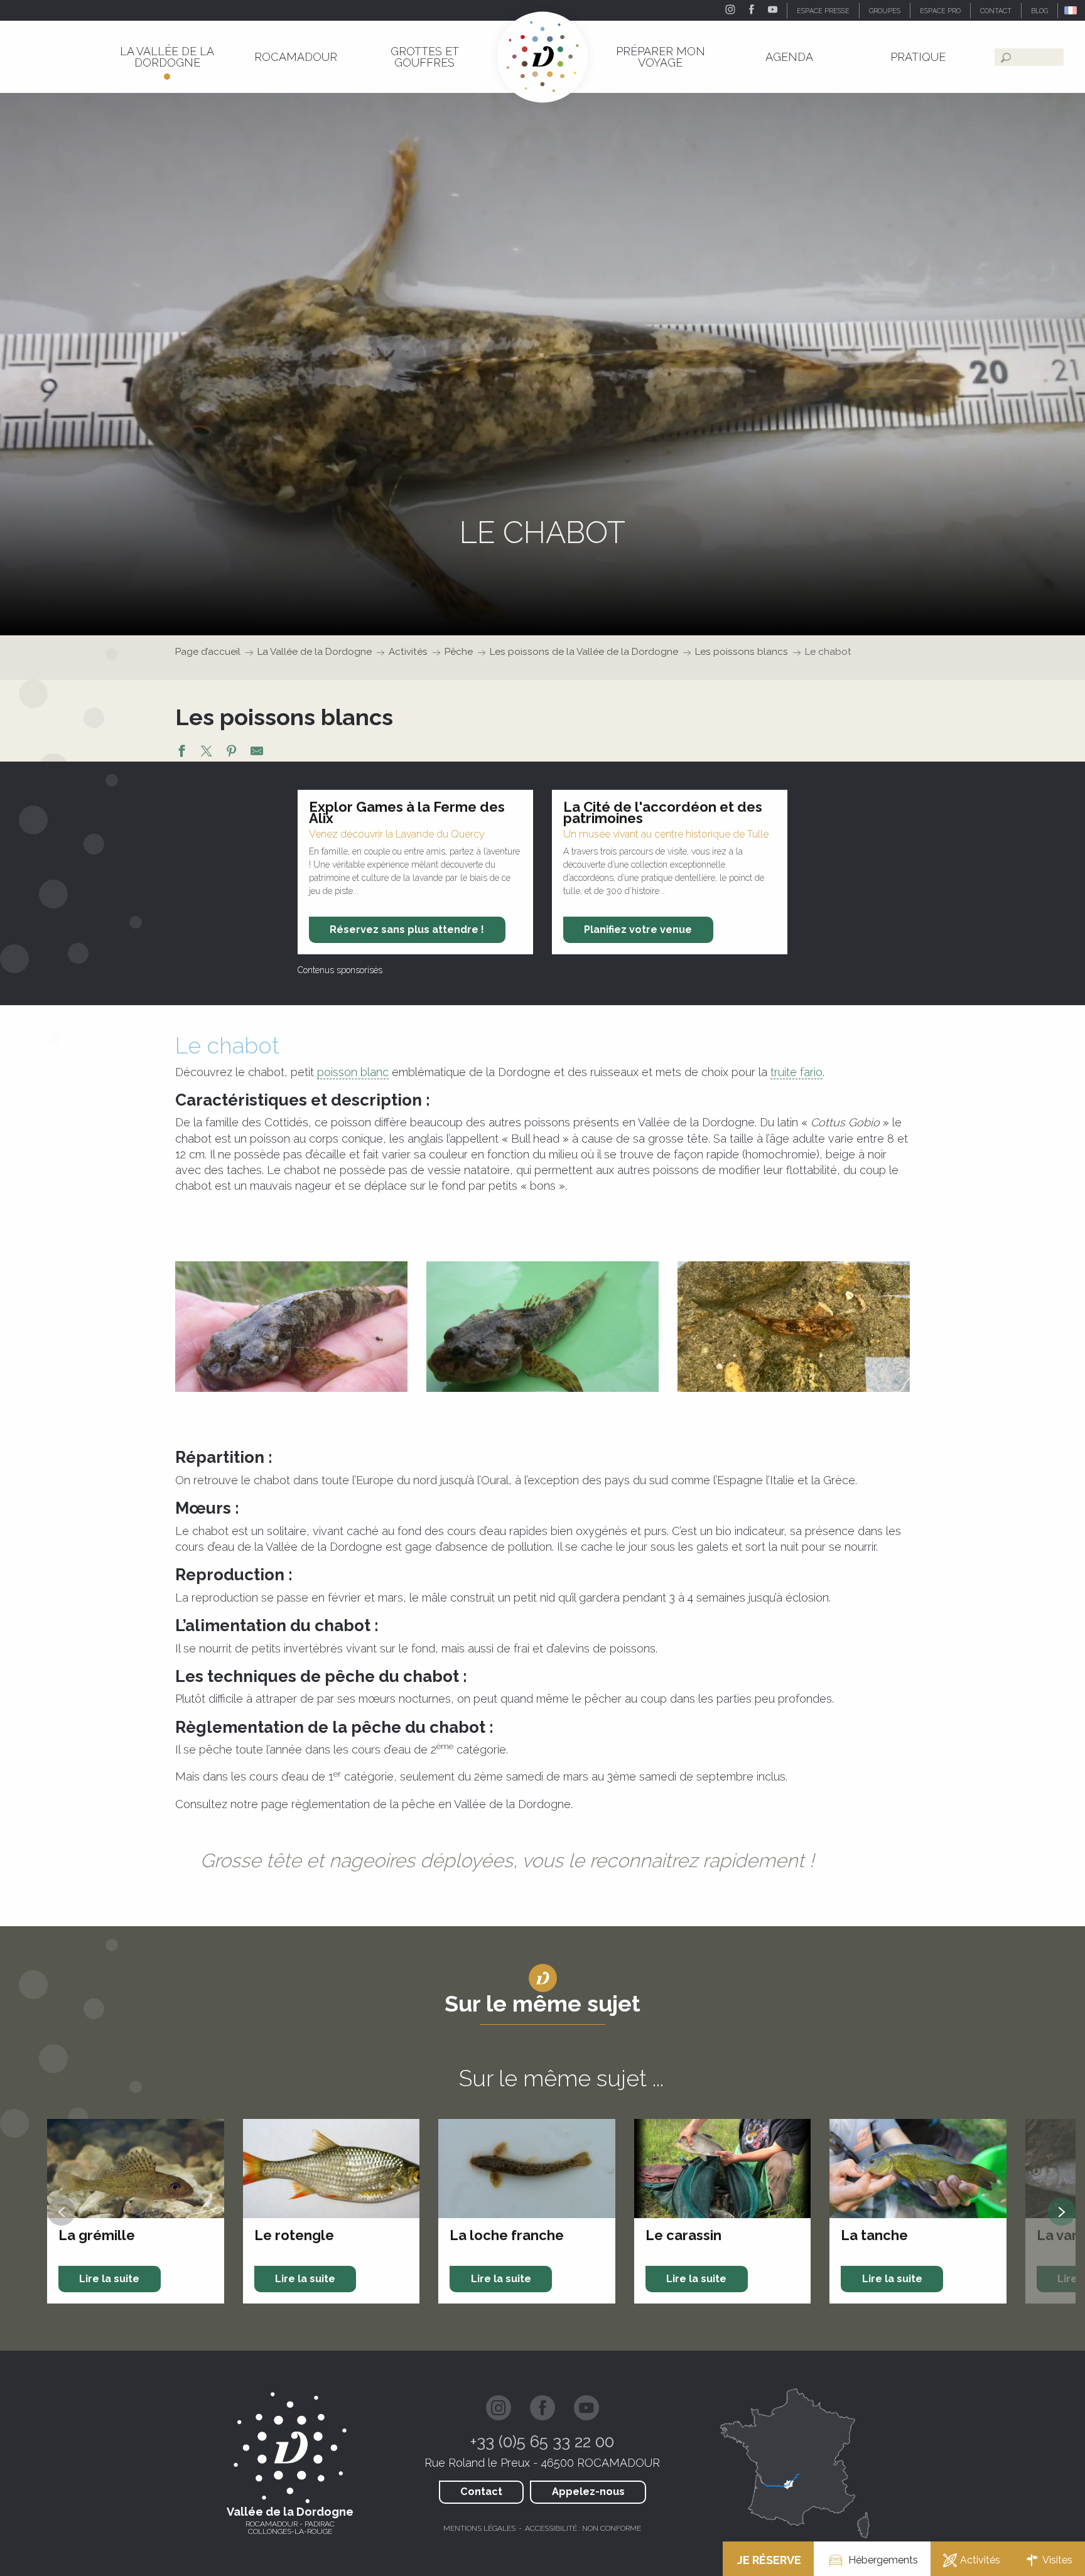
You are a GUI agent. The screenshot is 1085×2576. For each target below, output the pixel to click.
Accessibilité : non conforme (583, 2528)
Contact (481, 2492)
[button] (1072, 10)
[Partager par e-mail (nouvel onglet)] (257, 753)
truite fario (796, 1072)
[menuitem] (167, 57)
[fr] (1072, 10)
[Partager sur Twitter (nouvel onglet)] (207, 753)
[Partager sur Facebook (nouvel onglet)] (181, 753)
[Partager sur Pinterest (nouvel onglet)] (232, 753)
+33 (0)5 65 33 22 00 (542, 2442)
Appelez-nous (588, 2492)
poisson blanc (353, 1072)
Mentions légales (479, 2528)
